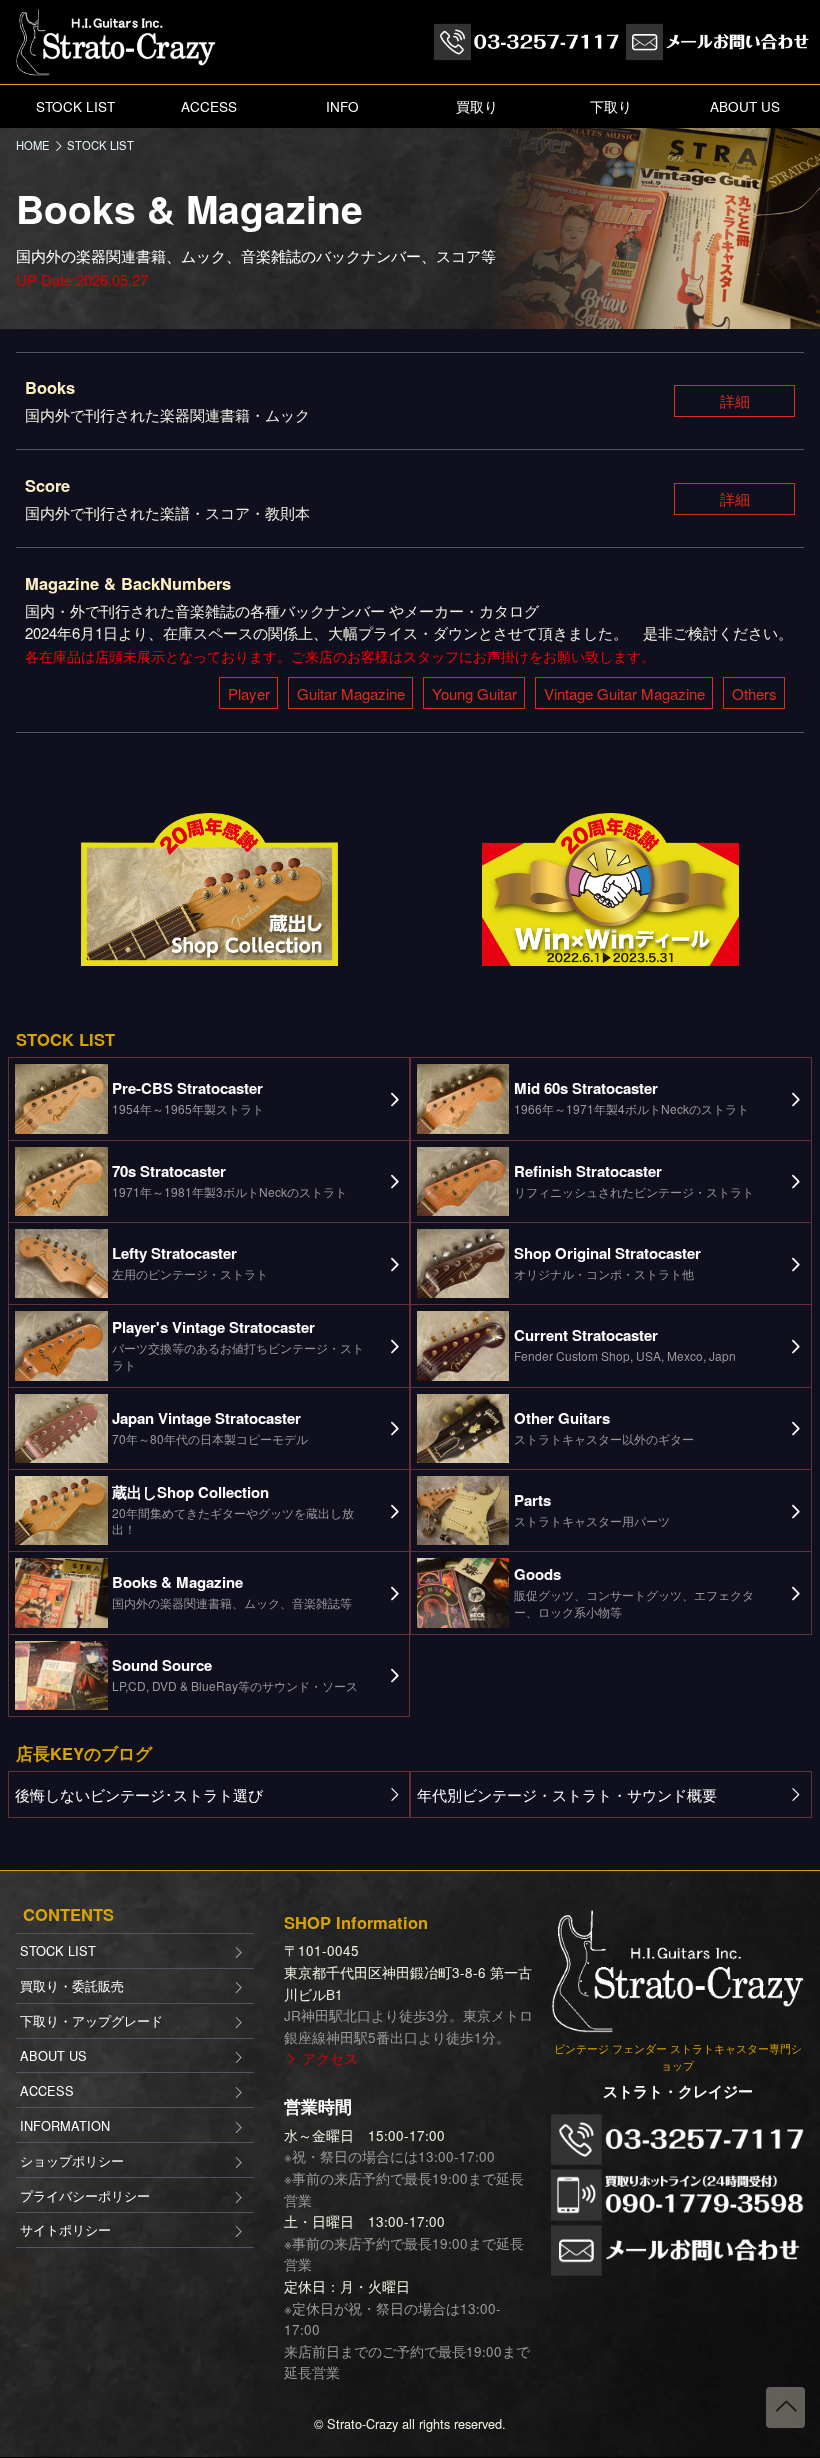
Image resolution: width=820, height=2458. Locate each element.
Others (754, 693)
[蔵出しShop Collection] (209, 886)
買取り (477, 106)
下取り (611, 106)
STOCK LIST (75, 106)
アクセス (330, 2058)
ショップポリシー (72, 2160)
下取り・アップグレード (91, 2020)
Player (249, 693)
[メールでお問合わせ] (718, 42)
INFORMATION (65, 2125)
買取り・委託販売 (72, 1985)
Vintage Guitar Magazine (624, 693)
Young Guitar (474, 693)
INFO (342, 106)
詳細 (735, 400)
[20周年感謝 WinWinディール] (610, 886)
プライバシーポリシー (85, 2195)
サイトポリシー (65, 2229)
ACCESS (209, 106)
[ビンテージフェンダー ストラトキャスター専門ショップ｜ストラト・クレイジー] (116, 39)
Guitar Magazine (351, 693)
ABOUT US (745, 106)
